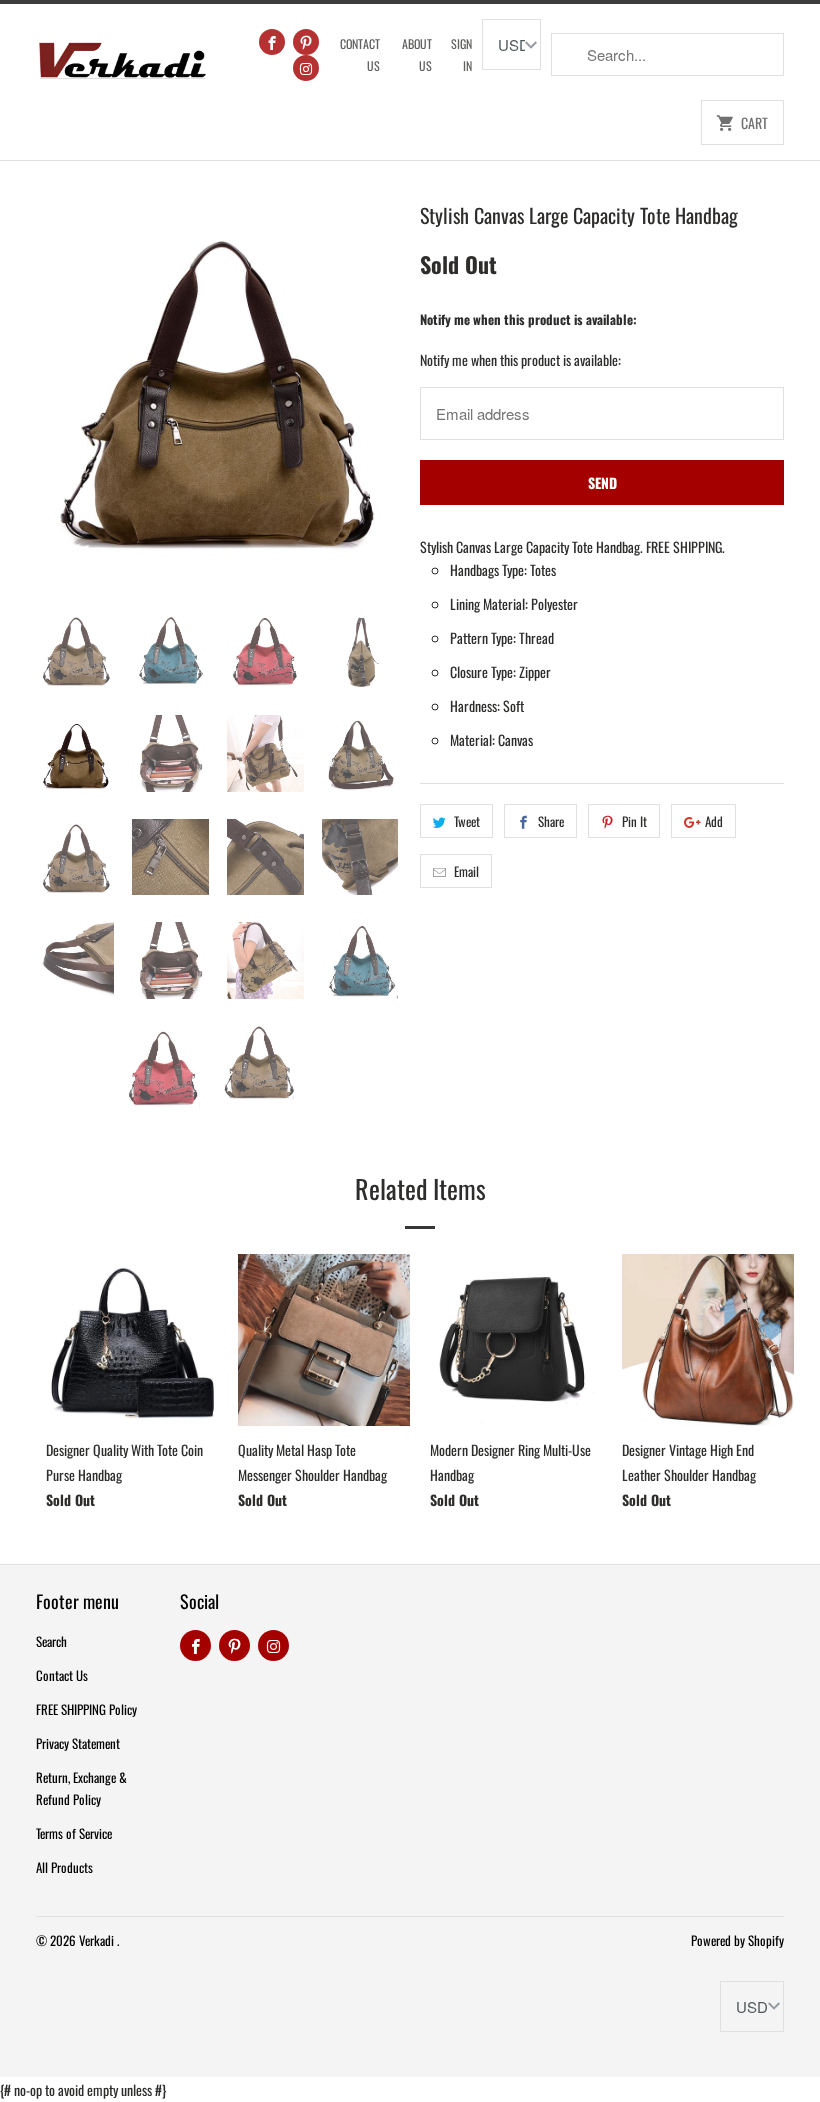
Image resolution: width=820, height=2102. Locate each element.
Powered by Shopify (737, 1940)
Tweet (467, 821)
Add (714, 821)
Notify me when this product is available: (528, 319)
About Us (417, 54)
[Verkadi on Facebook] (272, 42)
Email (466, 871)
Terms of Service (74, 1833)
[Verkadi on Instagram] (306, 68)
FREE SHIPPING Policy (86, 1709)
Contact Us (360, 54)
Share (551, 821)
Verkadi (98, 1940)
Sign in (461, 54)
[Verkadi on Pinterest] (306, 42)
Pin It (634, 821)
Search (51, 1641)
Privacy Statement (78, 1743)
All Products (64, 1867)
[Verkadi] (122, 55)
